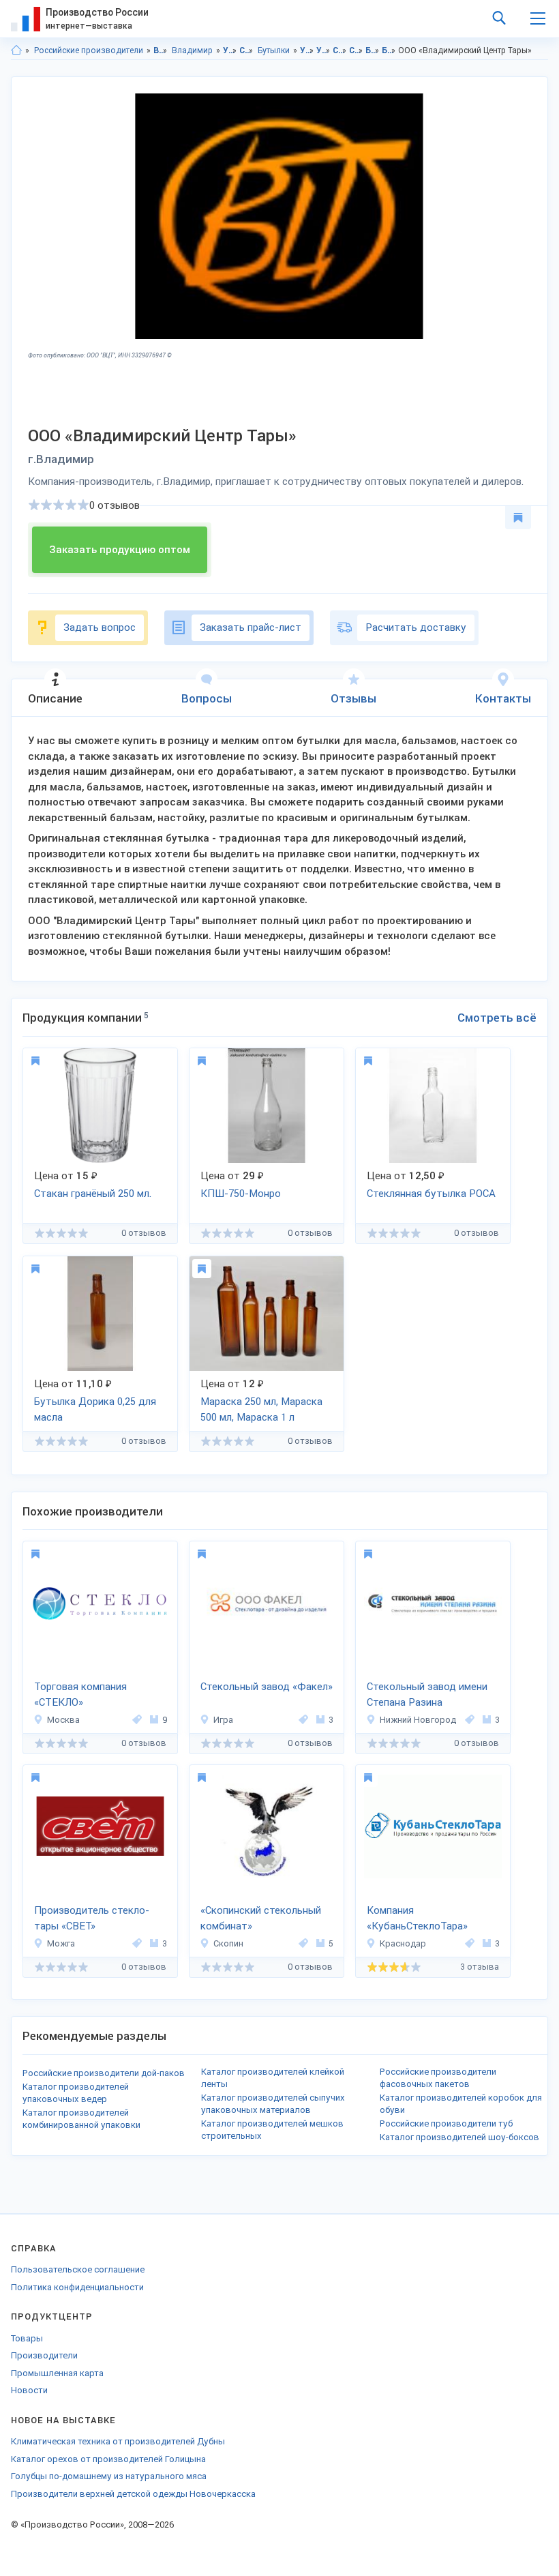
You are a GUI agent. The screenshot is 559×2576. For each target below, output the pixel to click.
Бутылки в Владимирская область (373, 50)
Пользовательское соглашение (78, 2269)
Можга (61, 1943)
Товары (27, 2338)
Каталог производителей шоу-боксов (459, 2137)
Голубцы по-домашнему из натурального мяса (109, 2476)
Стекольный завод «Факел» (267, 1687)
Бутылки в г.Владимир (389, 50)
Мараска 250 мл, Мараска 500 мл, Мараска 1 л (261, 1409)
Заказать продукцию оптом (120, 550)
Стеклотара (246, 50)
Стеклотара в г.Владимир (356, 50)
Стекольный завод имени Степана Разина (427, 1694)
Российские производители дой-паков (104, 2073)
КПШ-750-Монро (241, 1194)
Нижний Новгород (418, 1720)
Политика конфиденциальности (77, 2287)
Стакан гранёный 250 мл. (93, 1194)
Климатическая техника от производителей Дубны (118, 2441)
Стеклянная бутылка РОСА (431, 1194)
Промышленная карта (57, 2373)
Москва (63, 1720)
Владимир (192, 50)
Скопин (228, 1943)
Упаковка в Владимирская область (307, 50)
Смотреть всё (497, 1018)
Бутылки (274, 50)
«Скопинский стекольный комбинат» (261, 1918)
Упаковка (230, 50)
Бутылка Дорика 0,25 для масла (95, 1409)
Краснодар (403, 1943)
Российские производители (89, 50)
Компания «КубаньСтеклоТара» (417, 1918)
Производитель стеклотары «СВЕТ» (92, 1918)
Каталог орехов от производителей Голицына (108, 2459)
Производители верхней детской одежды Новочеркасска (133, 2494)
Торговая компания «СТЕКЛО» (80, 1694)
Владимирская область (161, 50)
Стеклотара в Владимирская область (340, 50)
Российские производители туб (446, 2123)
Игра (223, 1720)
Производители (44, 2355)
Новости (29, 2390)
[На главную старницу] (16, 50)
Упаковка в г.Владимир (323, 50)
